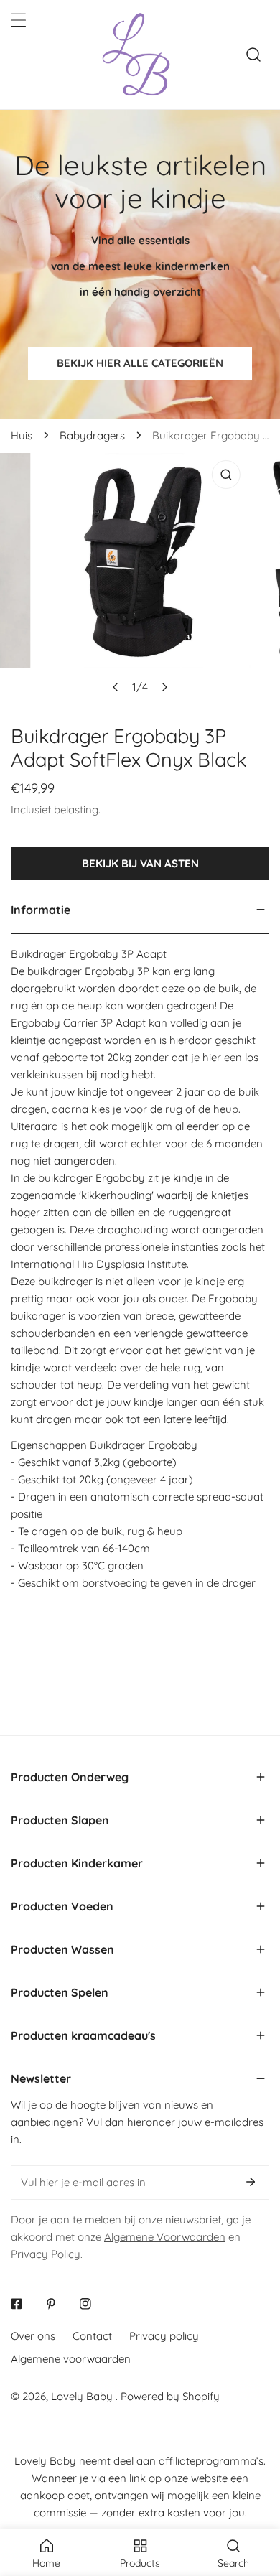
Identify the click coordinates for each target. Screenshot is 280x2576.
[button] (140, 1777)
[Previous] (116, 687)
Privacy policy (164, 2336)
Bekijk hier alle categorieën (140, 363)
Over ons (33, 2336)
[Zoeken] (253, 55)
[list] (140, 577)
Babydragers (92, 435)
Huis (22, 435)
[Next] (164, 687)
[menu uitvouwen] (19, 20)
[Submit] (251, 2182)
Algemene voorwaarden (71, 2359)
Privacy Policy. (47, 2254)
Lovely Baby (83, 2396)
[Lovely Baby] (136, 55)
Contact (92, 2336)
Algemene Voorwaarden (165, 2237)
